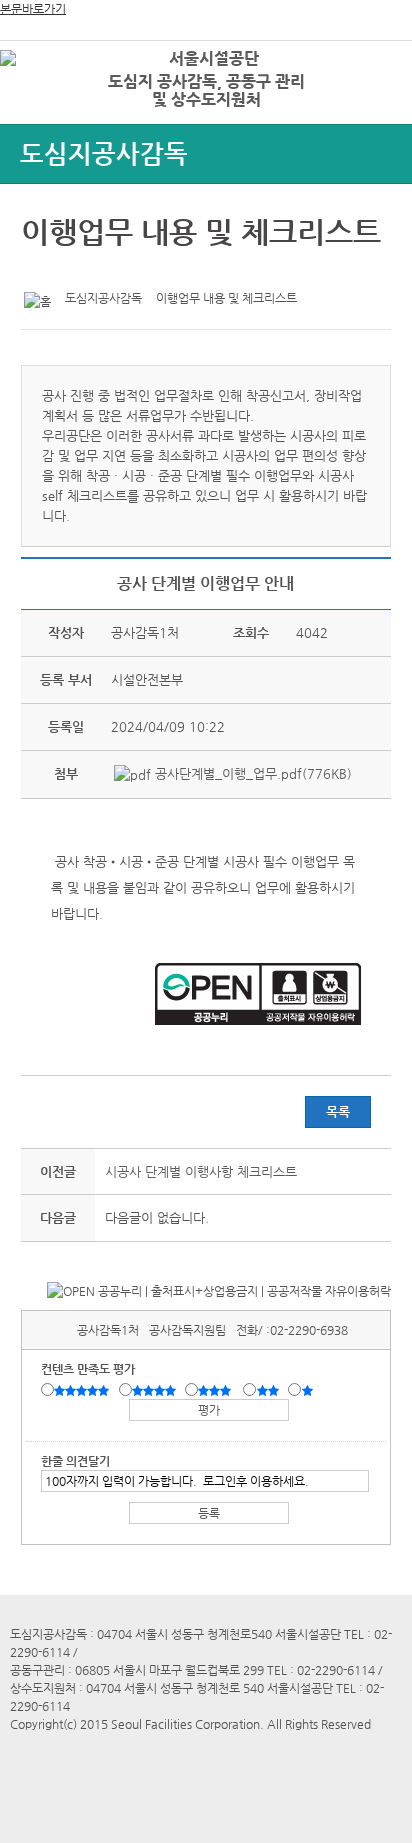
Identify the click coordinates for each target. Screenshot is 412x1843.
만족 (156, 1391)
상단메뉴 (374, 95)
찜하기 (133, 270)
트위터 (40, 270)
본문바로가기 (33, 9)
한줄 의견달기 (75, 1461)
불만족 (269, 1391)
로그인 (365, 59)
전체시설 (43, 89)
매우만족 (84, 1391)
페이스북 (71, 270)
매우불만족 (308, 1391)
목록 (338, 1111)
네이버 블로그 (102, 270)
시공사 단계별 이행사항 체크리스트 (201, 1171)
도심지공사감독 (104, 153)
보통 (218, 1391)
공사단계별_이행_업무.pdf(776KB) (251, 773)
